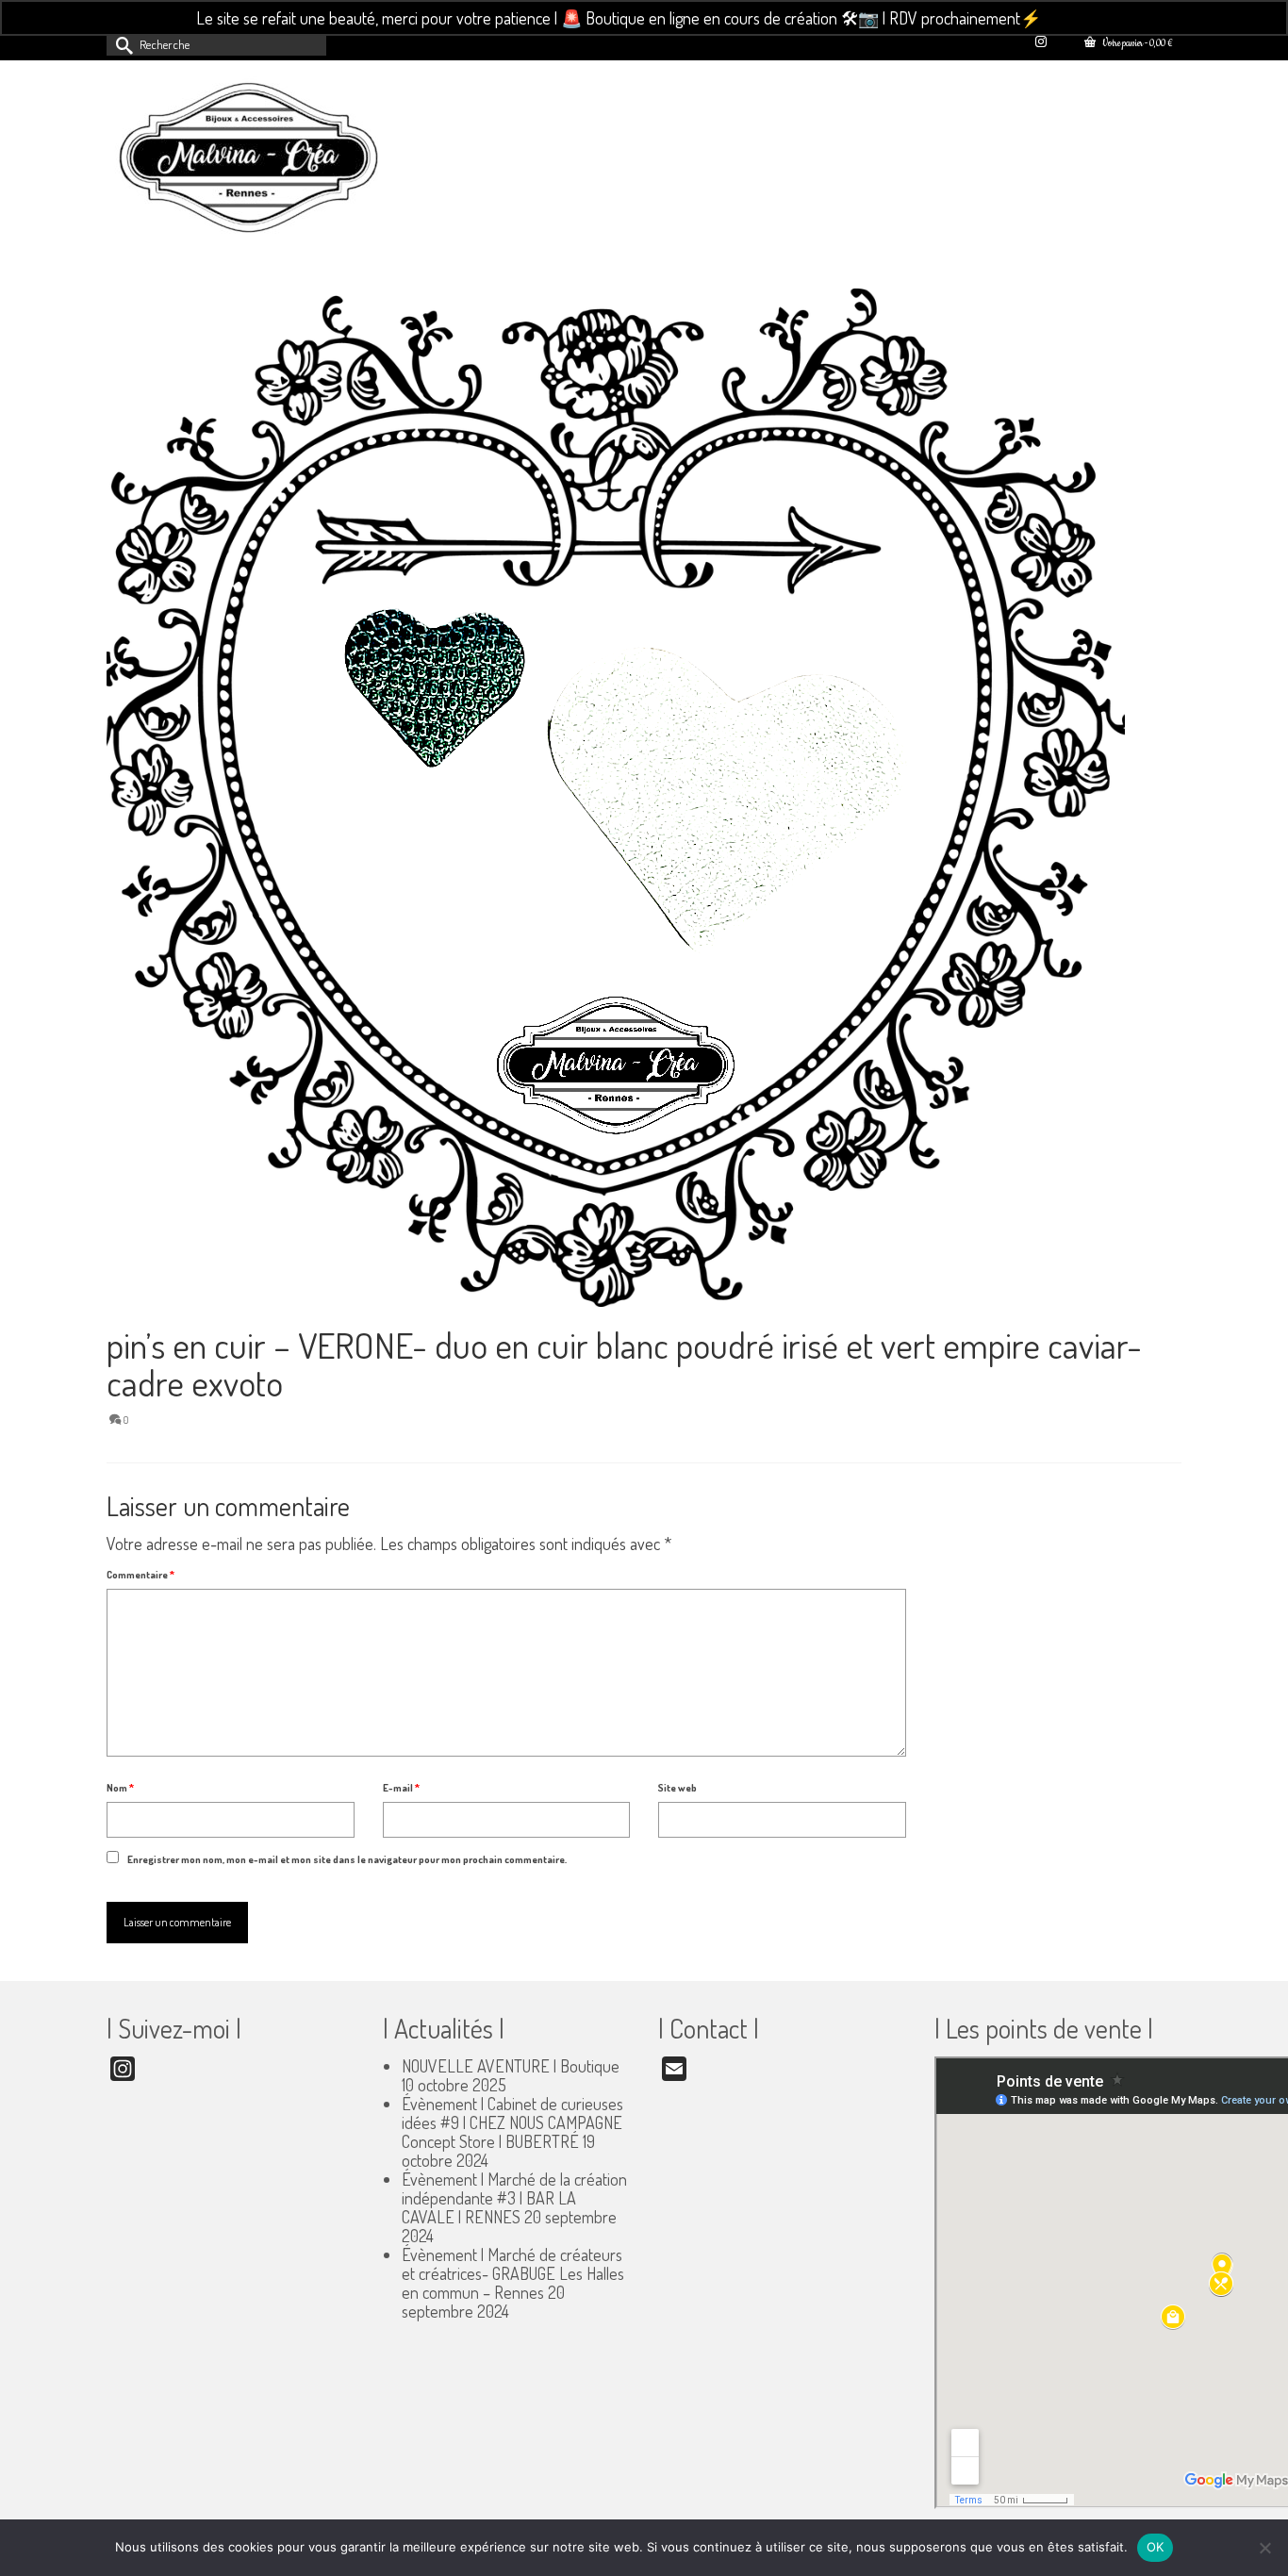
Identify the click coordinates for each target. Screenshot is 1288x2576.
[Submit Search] (121, 44)
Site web (677, 1788)
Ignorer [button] (1069, 18)
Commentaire (140, 1575)
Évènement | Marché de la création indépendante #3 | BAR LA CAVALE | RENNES (514, 2198)
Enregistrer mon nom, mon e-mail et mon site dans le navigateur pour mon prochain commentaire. (347, 1859)
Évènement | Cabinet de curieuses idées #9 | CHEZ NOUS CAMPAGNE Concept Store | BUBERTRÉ (512, 2122)
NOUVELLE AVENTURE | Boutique (511, 2066)
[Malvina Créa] (276, 160)
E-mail (401, 1788)
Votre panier (1136, 44)
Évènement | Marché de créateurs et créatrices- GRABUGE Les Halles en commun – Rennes (513, 2273)
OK (1156, 2547)
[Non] (1264, 2548)
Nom (120, 1788)
